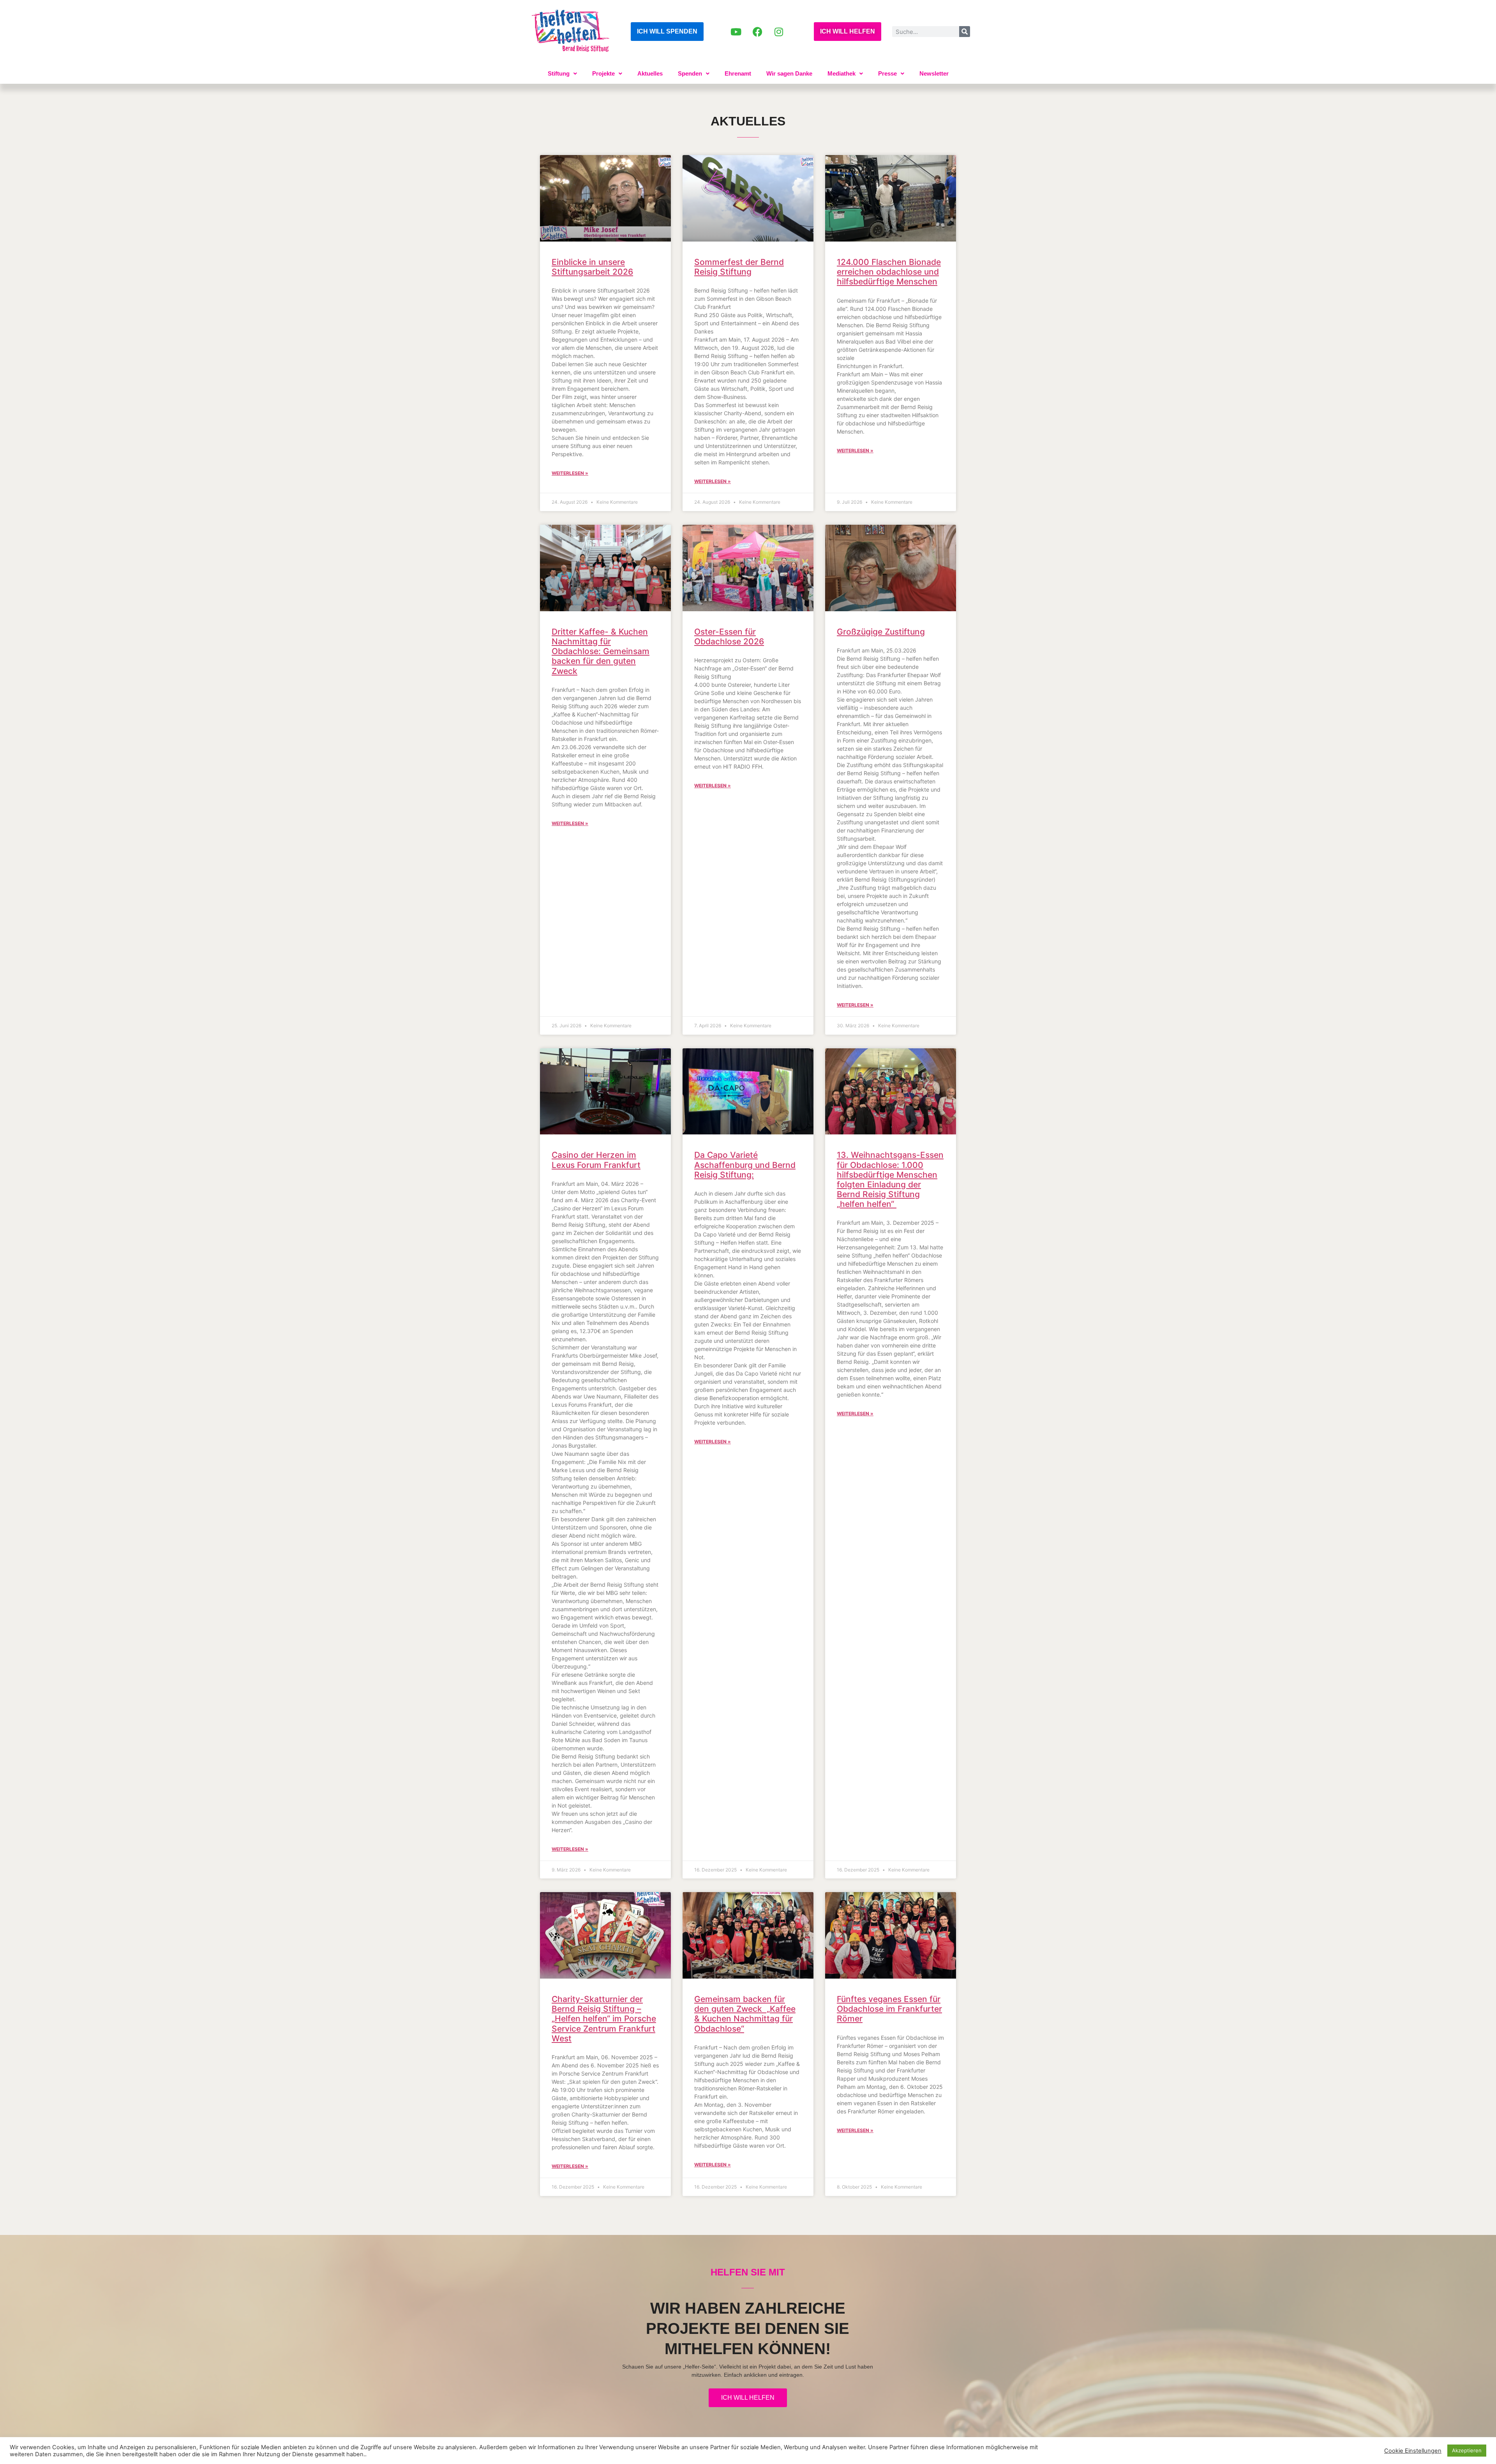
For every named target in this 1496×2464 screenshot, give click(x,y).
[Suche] (965, 32)
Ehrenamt (738, 73)
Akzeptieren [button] (1467, 2450)
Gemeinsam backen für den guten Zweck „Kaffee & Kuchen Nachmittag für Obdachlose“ (745, 2014)
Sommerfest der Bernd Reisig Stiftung (739, 267)
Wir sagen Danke (789, 73)
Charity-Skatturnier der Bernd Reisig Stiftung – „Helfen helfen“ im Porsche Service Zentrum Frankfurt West (604, 2019)
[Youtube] (736, 32)
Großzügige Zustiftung (881, 632)
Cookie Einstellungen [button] (1413, 2451)
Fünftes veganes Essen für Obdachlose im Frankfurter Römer (889, 2009)
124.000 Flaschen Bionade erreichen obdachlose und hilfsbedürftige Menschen (889, 272)
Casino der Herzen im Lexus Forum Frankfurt (596, 1160)
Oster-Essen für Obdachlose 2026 (729, 637)
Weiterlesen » (570, 473)
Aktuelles (650, 73)
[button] (562, 73)
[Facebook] (757, 32)
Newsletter (934, 73)
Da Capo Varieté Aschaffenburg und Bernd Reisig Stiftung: (745, 1165)
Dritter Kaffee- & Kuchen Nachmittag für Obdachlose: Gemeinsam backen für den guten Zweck (601, 651)
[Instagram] (779, 32)
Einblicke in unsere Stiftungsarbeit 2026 (592, 267)
